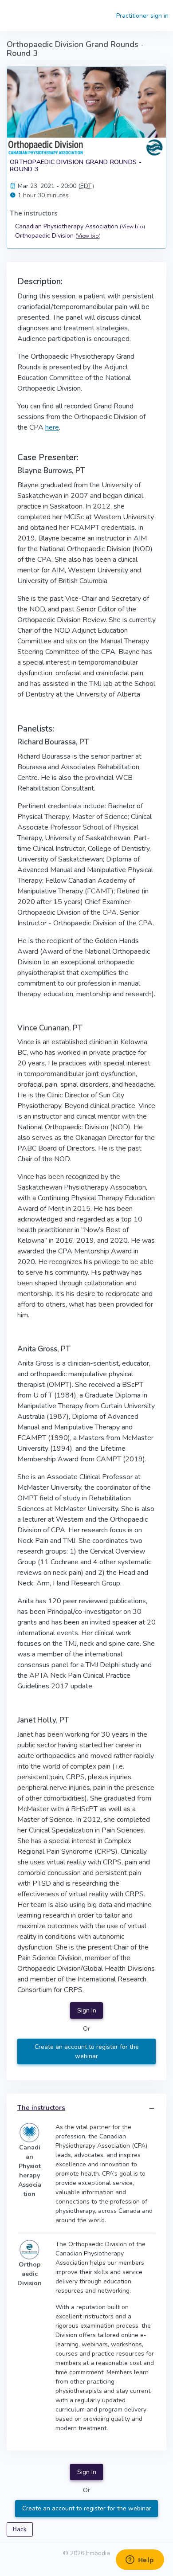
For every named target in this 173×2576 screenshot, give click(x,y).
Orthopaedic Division (58, 236)
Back (20, 2529)
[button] (152, 2108)
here (52, 427)
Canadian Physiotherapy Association (80, 226)
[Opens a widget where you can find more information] (140, 2560)
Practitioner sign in (142, 16)
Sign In (87, 2010)
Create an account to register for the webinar (87, 2051)
